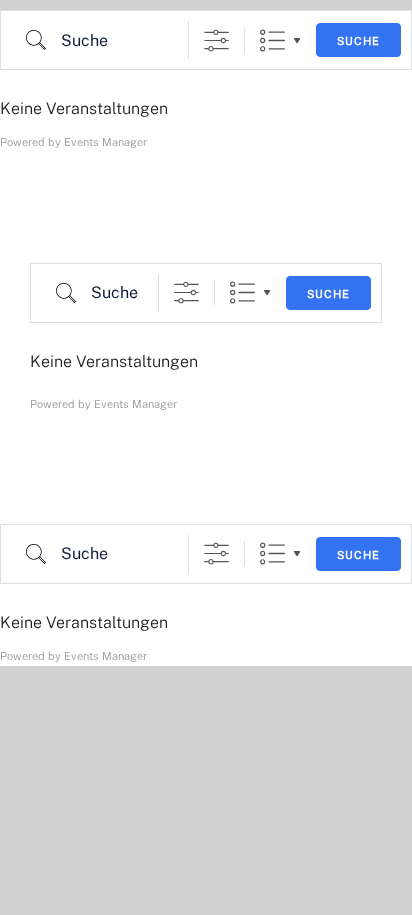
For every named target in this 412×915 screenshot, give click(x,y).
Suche (358, 41)
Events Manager (105, 142)
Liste (272, 40)
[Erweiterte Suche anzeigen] (216, 40)
